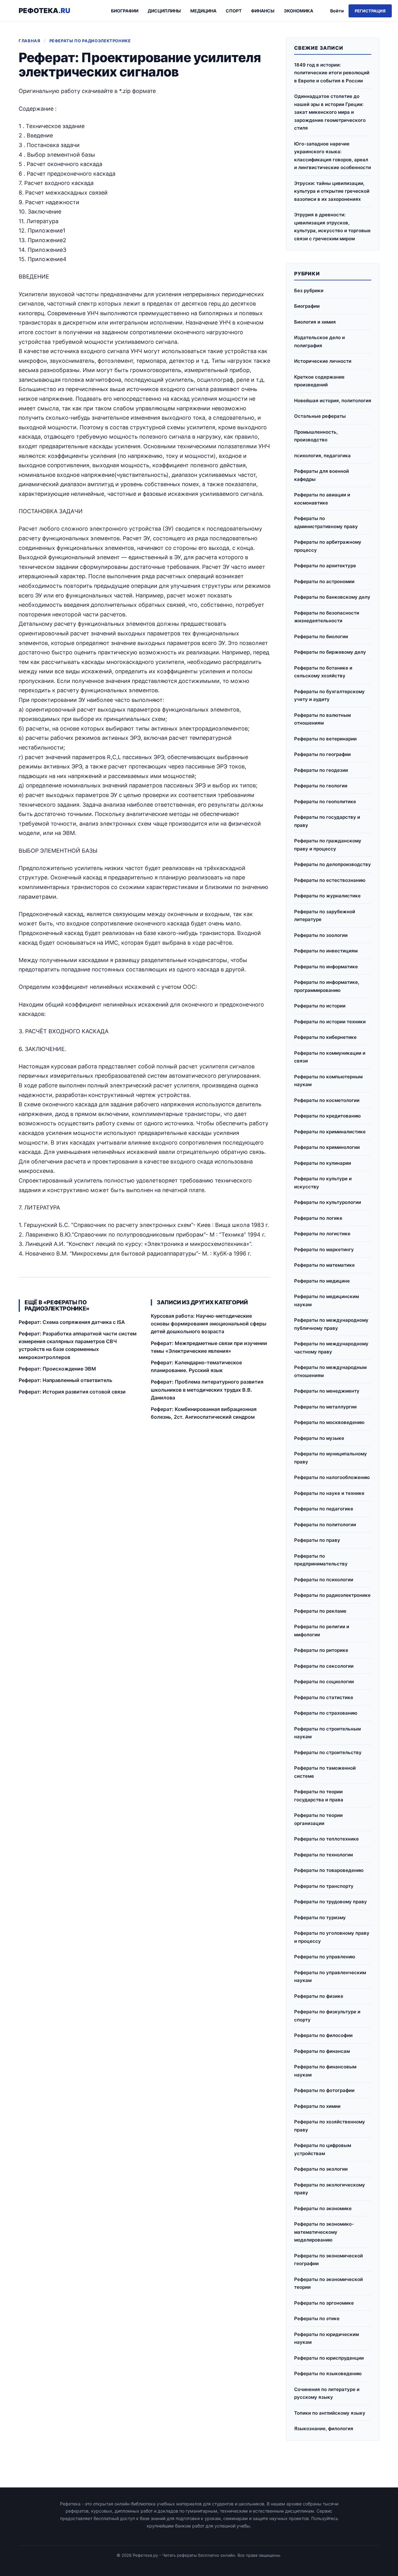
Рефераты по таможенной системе (325, 1772)
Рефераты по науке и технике (329, 1493)
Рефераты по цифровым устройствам (323, 2149)
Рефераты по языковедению (328, 2373)
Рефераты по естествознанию (330, 880)
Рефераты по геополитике (325, 802)
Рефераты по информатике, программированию (327, 986)
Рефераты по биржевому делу (330, 652)
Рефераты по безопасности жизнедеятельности (327, 617)
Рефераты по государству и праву (327, 821)
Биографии (125, 11)
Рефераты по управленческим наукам (330, 1977)
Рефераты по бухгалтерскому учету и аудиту (329, 696)
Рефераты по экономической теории (329, 2283)
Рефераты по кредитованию (327, 1116)
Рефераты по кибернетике (325, 1037)
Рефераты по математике (324, 1265)
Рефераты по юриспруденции (329, 2358)
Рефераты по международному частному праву (331, 1348)
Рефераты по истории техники (330, 1022)
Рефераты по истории (320, 1006)
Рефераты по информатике (326, 967)
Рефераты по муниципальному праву (331, 1458)
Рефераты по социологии (324, 1682)
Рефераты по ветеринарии (325, 739)
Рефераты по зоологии (321, 935)
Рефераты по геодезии (321, 770)
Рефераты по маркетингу (324, 1249)
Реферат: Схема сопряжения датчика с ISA (72, 1322)
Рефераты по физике (319, 1996)
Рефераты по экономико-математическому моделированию (324, 2232)
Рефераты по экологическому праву (330, 2189)
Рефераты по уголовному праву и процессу (332, 1937)
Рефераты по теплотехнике (326, 1839)
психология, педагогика (322, 456)
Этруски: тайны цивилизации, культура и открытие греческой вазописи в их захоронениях (332, 191)
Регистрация (370, 11)
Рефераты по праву (317, 1540)
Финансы (263, 11)
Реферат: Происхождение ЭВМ (57, 1369)
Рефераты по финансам (322, 2051)
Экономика (298, 11)
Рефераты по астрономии (324, 581)
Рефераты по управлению (325, 1957)
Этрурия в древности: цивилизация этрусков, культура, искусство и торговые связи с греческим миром (332, 227)
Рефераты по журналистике (327, 896)
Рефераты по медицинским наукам (326, 1300)
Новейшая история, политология (333, 401)
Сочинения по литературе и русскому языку (327, 2393)
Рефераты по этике (317, 2318)
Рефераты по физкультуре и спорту (327, 2016)
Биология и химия (315, 322)
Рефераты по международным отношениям (330, 1371)
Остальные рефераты (320, 416)
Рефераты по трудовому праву (331, 1902)
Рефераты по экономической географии (329, 2260)
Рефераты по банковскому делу (332, 597)
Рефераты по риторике (321, 1650)
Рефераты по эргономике (324, 2303)
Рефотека (44, 11)
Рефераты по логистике (322, 1234)
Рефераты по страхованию (326, 1713)
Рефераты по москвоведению (329, 1422)
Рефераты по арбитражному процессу (328, 546)
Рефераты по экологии (321, 2169)
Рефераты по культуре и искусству (323, 1183)
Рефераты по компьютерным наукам (328, 1081)
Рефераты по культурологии (328, 1202)
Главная (30, 41)
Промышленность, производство (316, 436)
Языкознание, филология (324, 2429)
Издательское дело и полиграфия (319, 341)
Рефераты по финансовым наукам (325, 2071)
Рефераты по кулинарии (323, 1163)
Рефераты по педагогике (324, 1509)
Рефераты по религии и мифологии (322, 1631)
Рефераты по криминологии (327, 1147)
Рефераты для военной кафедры (322, 475)
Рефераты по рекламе (320, 1611)
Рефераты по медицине (322, 1281)
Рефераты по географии (322, 754)
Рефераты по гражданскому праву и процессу (328, 845)
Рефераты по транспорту (324, 1886)
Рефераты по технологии (324, 1855)
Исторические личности (323, 361)
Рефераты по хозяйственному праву (330, 2126)
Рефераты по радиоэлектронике (90, 41)
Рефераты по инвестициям (326, 951)
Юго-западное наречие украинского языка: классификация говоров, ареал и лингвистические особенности (333, 156)
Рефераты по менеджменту (327, 1391)
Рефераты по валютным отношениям (322, 719)
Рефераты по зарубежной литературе (325, 916)
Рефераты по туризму (320, 1917)
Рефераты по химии (317, 2106)
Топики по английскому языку (330, 2413)
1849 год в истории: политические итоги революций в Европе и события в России (332, 73)
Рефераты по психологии (324, 1580)
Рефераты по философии (323, 2035)
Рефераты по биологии (321, 636)
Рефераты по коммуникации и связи (330, 1057)
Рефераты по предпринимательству (321, 1560)
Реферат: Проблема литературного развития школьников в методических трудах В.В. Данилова (207, 1389)
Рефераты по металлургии (325, 1407)
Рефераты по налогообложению (332, 1477)
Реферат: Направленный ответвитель (65, 1380)
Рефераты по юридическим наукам (326, 2338)
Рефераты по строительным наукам (327, 1733)
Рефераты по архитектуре (325, 566)
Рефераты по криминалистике (330, 1132)
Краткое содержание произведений (319, 381)
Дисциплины (164, 11)
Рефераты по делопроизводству (333, 864)
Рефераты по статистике (324, 1697)
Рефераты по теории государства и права (319, 1796)
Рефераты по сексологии (324, 1666)
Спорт (234, 11)
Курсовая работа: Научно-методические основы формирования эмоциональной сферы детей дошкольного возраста (209, 1324)
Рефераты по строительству (328, 1752)
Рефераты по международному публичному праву (331, 1324)
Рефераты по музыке (319, 1438)
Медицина (203, 11)
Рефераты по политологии (325, 1525)
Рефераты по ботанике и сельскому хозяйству (323, 672)
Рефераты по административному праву (326, 522)
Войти (337, 11)
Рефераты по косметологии (327, 1100)
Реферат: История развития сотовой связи (72, 1392)
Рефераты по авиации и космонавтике (322, 499)
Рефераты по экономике (323, 2208)
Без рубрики (309, 290)
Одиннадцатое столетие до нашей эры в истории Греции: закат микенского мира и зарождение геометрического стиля (330, 112)
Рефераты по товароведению (329, 1870)
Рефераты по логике (318, 1218)
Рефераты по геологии (321, 786)
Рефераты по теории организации (318, 1819)
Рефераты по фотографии (324, 2090)
